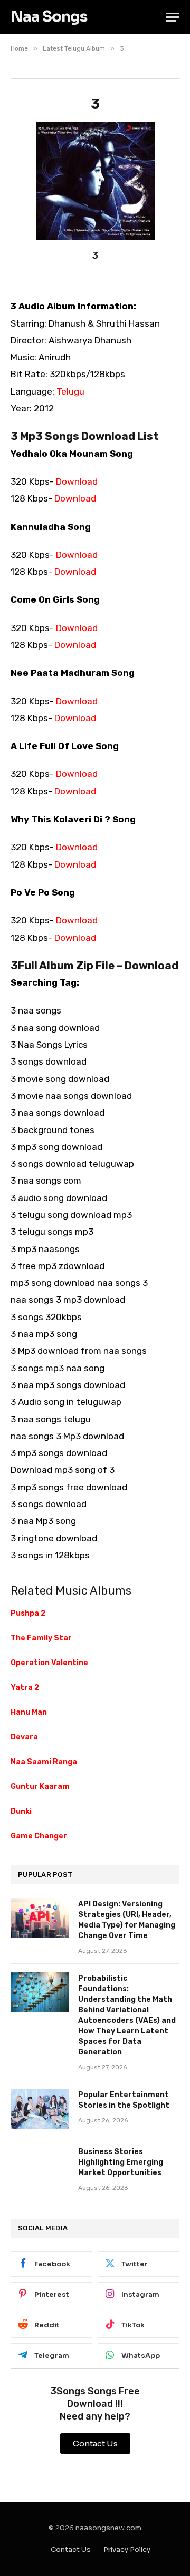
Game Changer (39, 1836)
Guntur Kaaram (40, 1787)
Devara (24, 1737)
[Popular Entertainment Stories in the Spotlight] (40, 2109)
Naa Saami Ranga (44, 1762)
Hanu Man (29, 1712)
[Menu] (173, 17)
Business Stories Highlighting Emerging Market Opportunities (121, 2162)
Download (77, 481)
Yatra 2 (25, 1688)
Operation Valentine (49, 1663)
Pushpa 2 (28, 1613)
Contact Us (71, 2549)
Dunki (21, 1811)
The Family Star (41, 1638)
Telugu (70, 391)
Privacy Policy (127, 2549)
